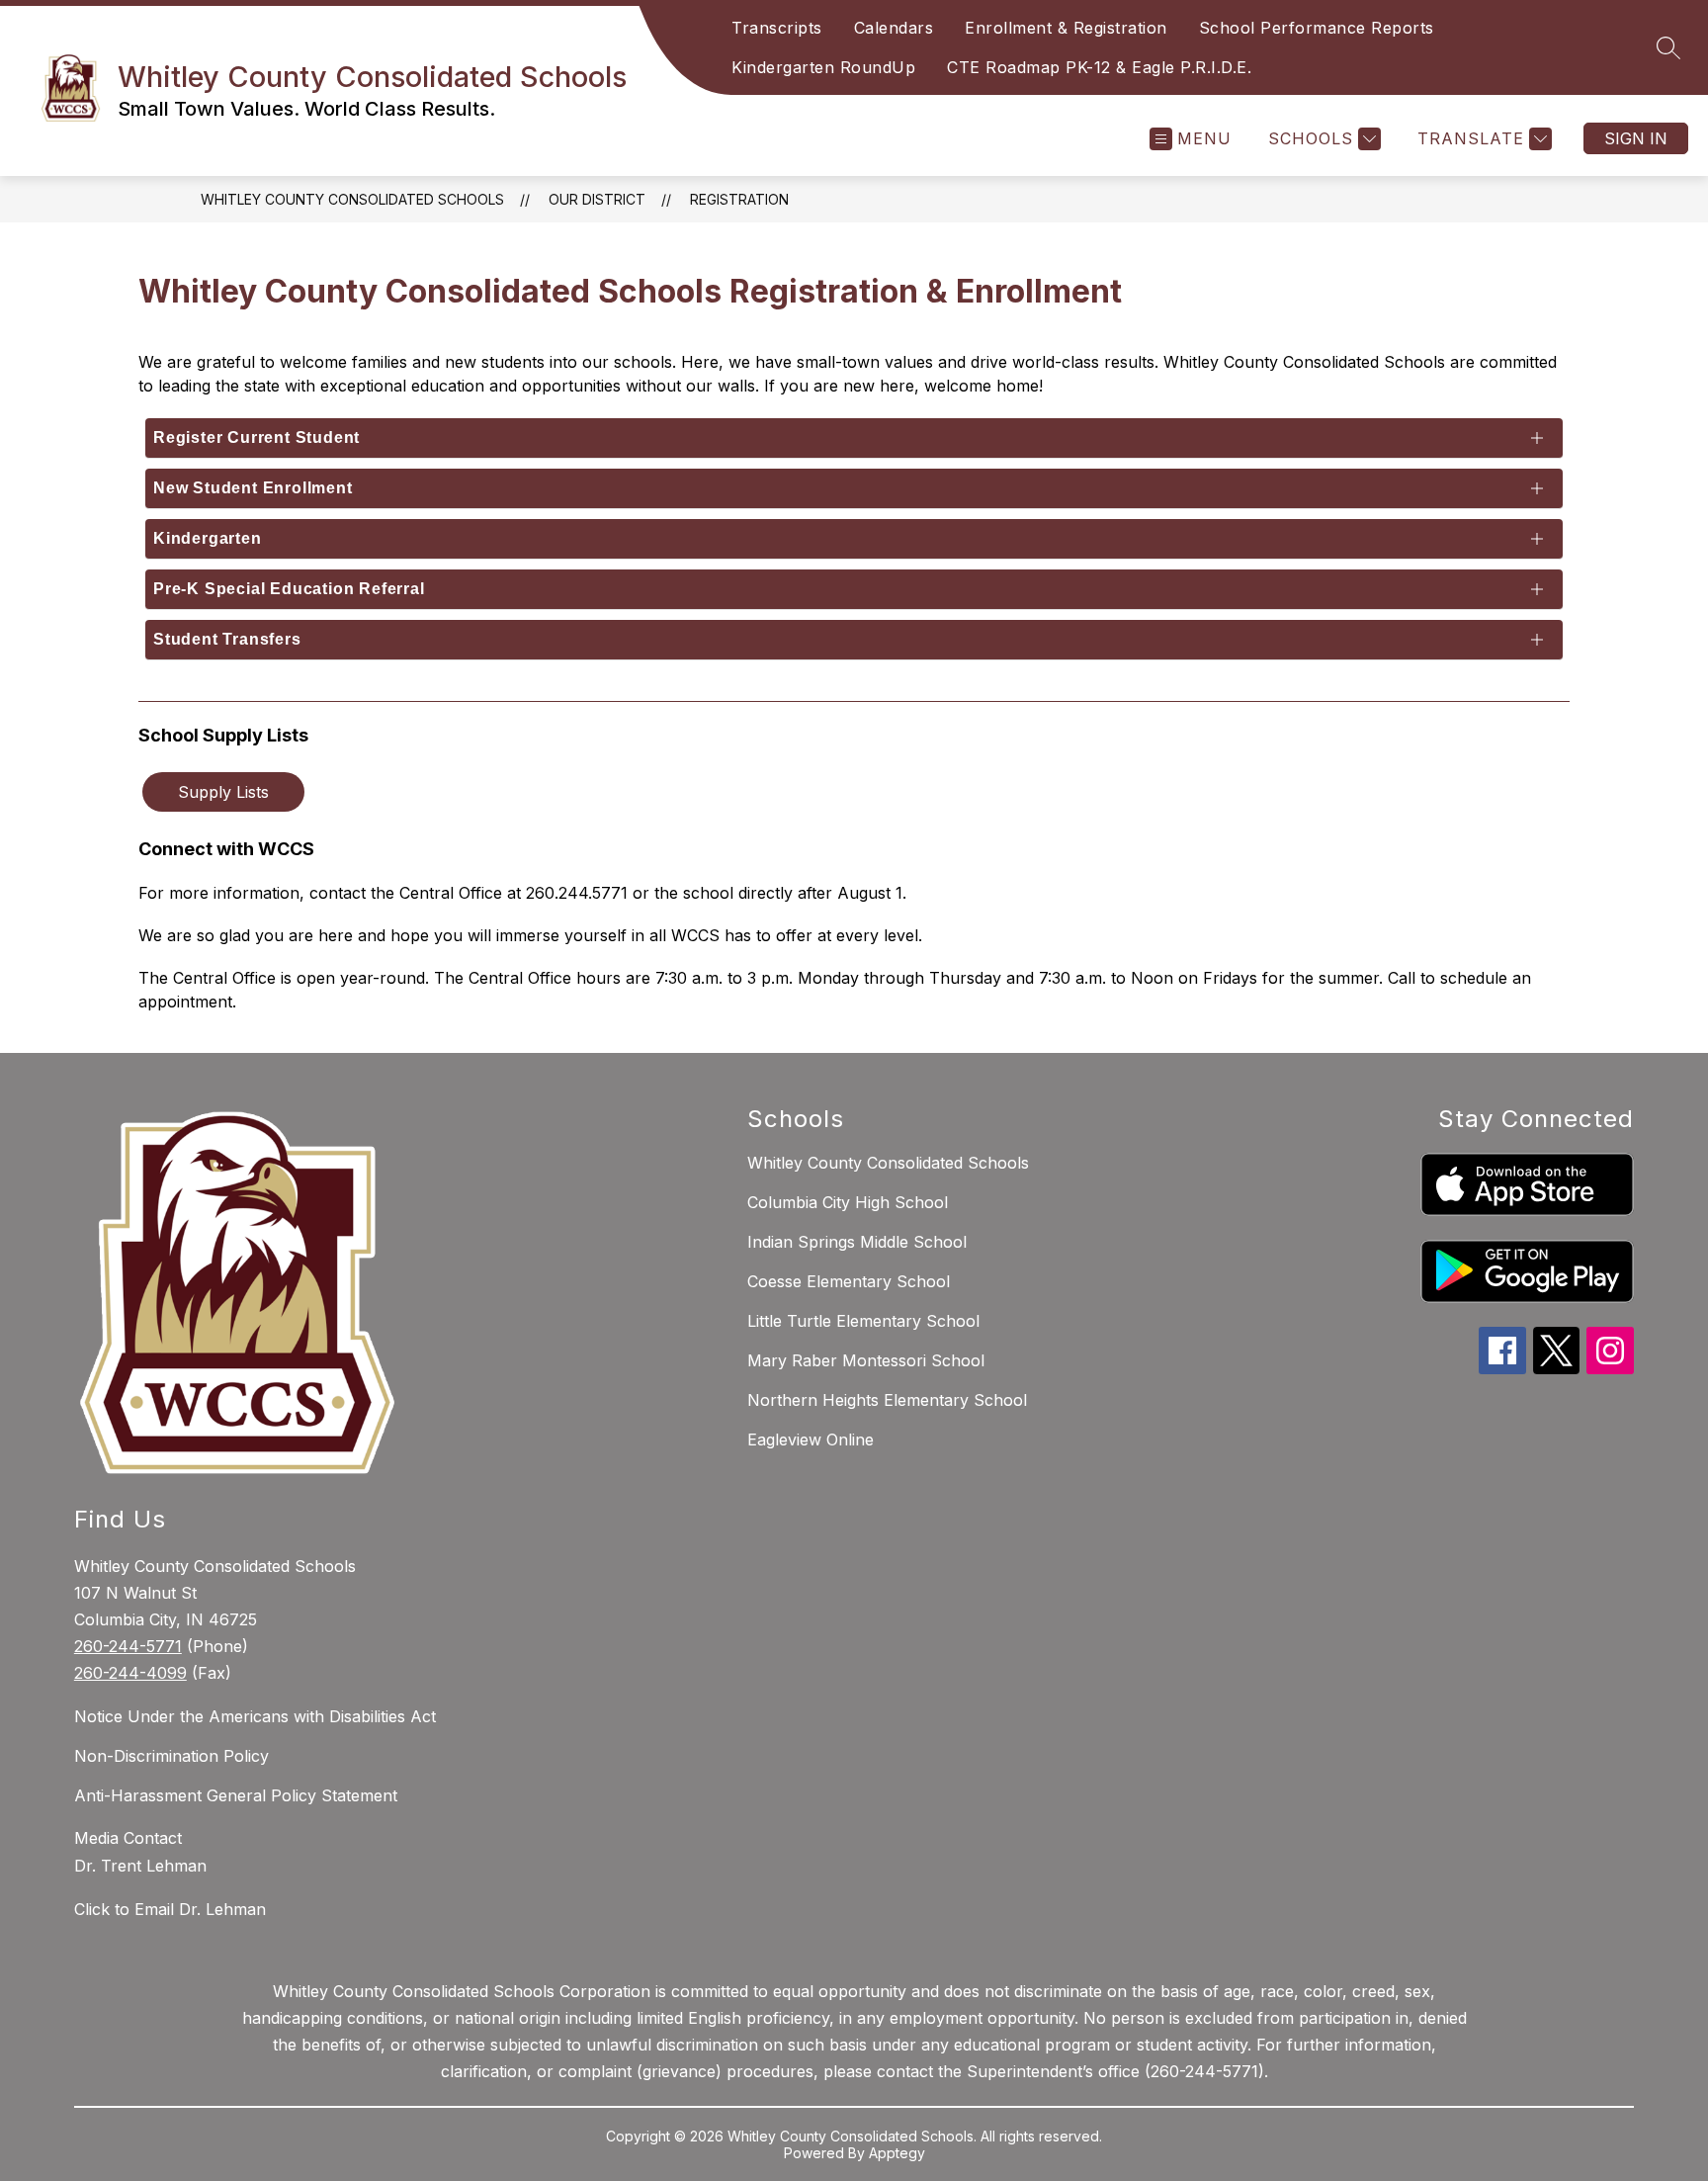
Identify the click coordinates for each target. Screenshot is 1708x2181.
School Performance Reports (1317, 28)
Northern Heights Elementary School (887, 1400)
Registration (739, 199)
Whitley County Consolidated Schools (352, 199)
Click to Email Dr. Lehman (170, 1909)
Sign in (1636, 138)
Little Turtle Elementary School (863, 1321)
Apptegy (897, 2153)
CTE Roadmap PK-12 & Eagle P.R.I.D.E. (1099, 67)
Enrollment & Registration (1066, 28)
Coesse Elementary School (849, 1281)
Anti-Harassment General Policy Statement (236, 1795)
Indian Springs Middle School (857, 1242)
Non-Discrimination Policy (171, 1756)
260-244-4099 (130, 1673)
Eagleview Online (811, 1439)
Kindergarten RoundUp (823, 67)
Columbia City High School (848, 1202)
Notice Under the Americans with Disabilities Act (255, 1716)
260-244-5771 (128, 1646)
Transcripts (777, 28)
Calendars (894, 28)
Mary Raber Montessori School (866, 1360)
